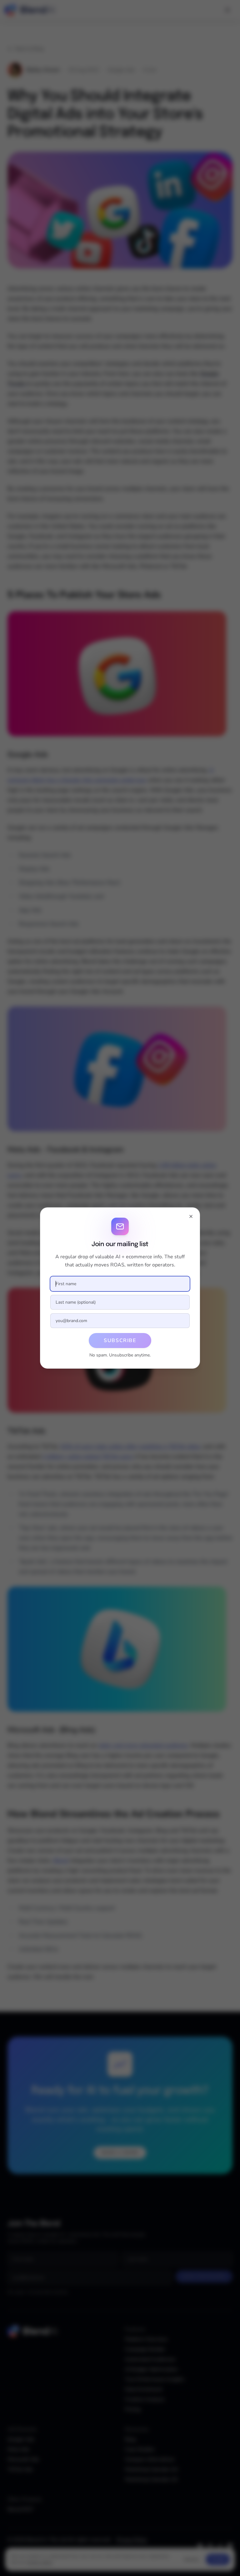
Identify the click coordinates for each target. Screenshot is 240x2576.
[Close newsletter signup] (191, 1216)
